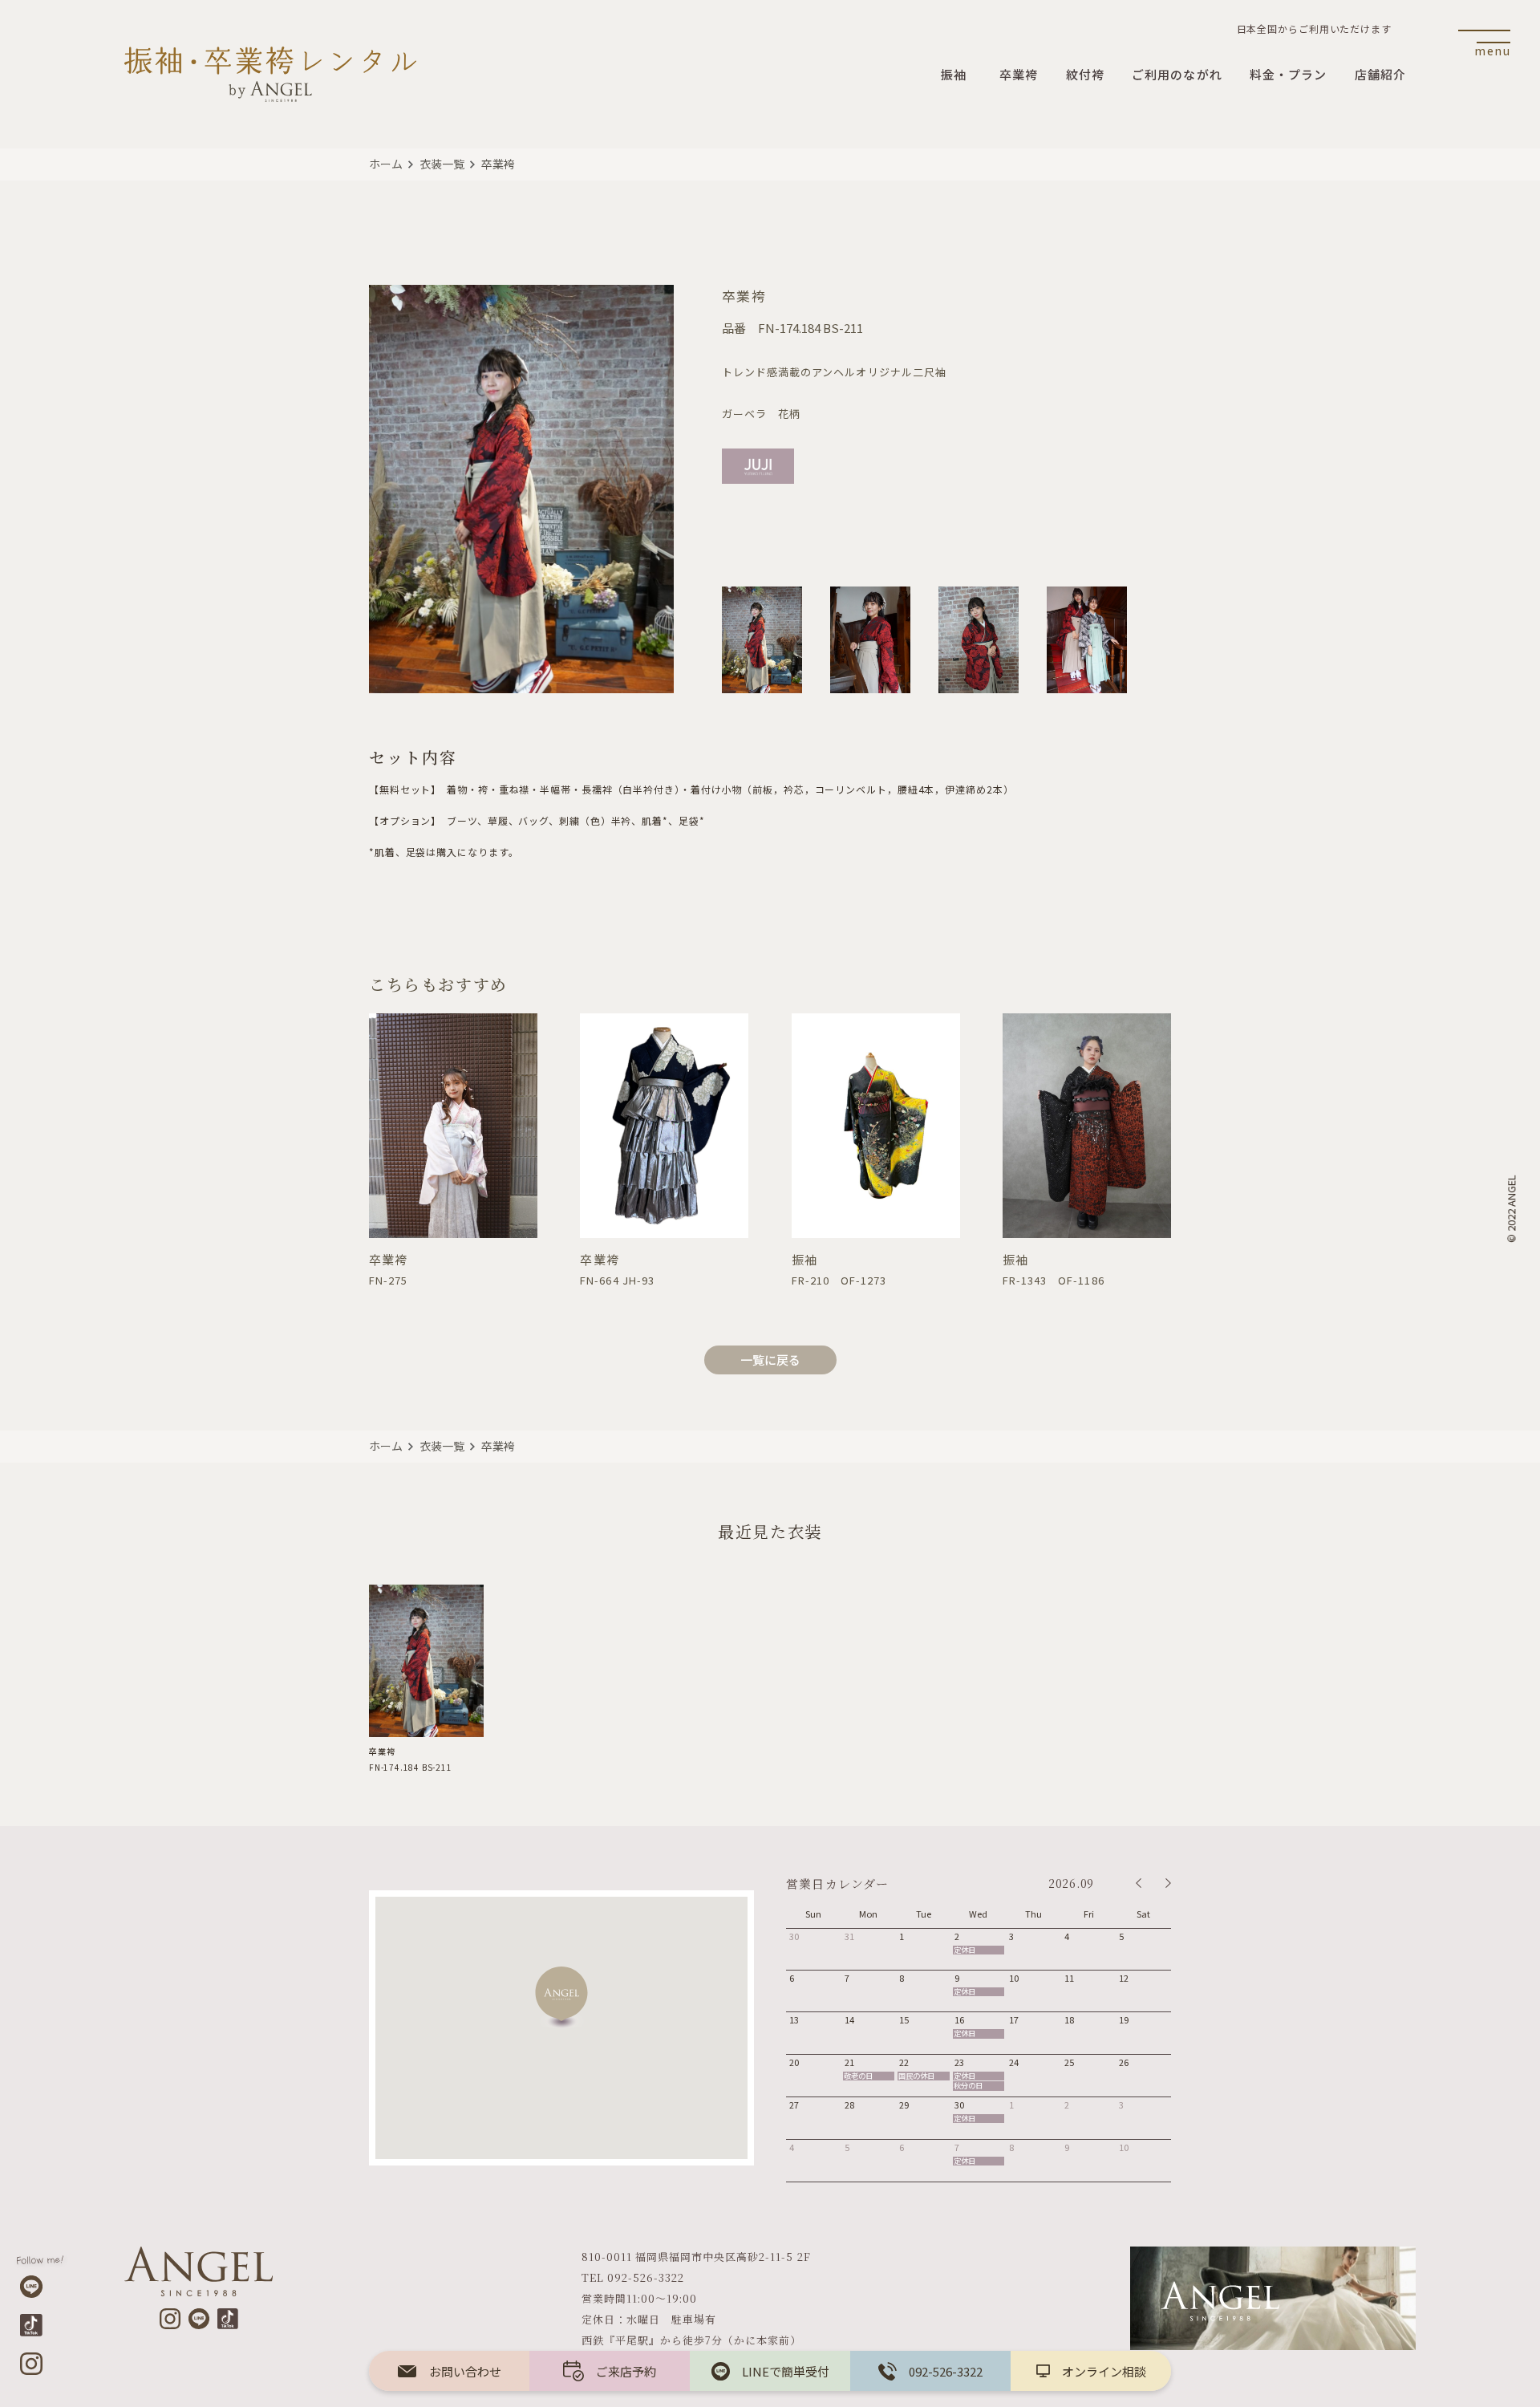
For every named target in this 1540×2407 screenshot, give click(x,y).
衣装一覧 (442, 164)
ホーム (386, 164)
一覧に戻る (770, 1360)
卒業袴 (498, 164)
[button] (561, 1997)
